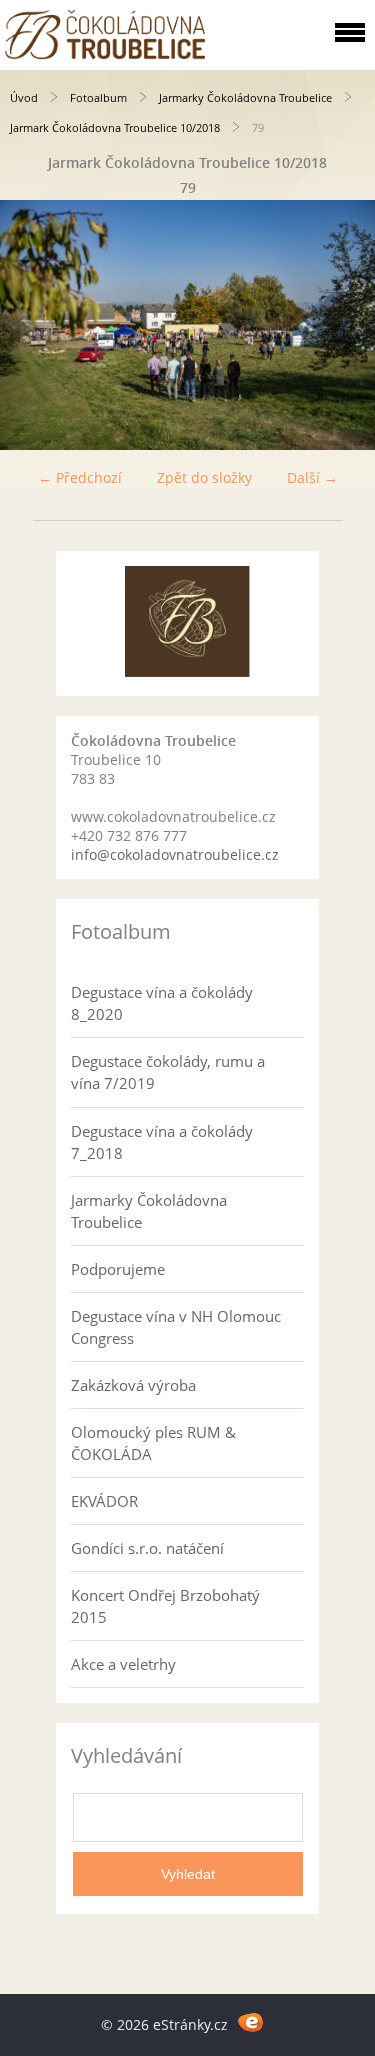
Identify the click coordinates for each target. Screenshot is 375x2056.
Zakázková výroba (133, 1385)
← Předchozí (80, 477)
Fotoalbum (98, 97)
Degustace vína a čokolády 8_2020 (162, 1003)
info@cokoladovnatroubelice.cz (175, 854)
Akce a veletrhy (123, 1664)
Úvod (24, 97)
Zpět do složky (204, 477)
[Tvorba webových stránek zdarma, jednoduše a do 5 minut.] (251, 2021)
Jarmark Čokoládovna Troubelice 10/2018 (115, 127)
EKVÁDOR (104, 1501)
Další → (312, 477)
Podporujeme (118, 1269)
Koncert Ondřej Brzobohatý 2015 (165, 1606)
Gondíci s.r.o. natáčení (147, 1548)
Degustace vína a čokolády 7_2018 (162, 1142)
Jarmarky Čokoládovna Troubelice (245, 97)
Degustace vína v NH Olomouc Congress (176, 1327)
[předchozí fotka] (32, 325)
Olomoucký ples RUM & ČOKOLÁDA (153, 1443)
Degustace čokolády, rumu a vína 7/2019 (168, 1072)
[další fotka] (342, 325)
